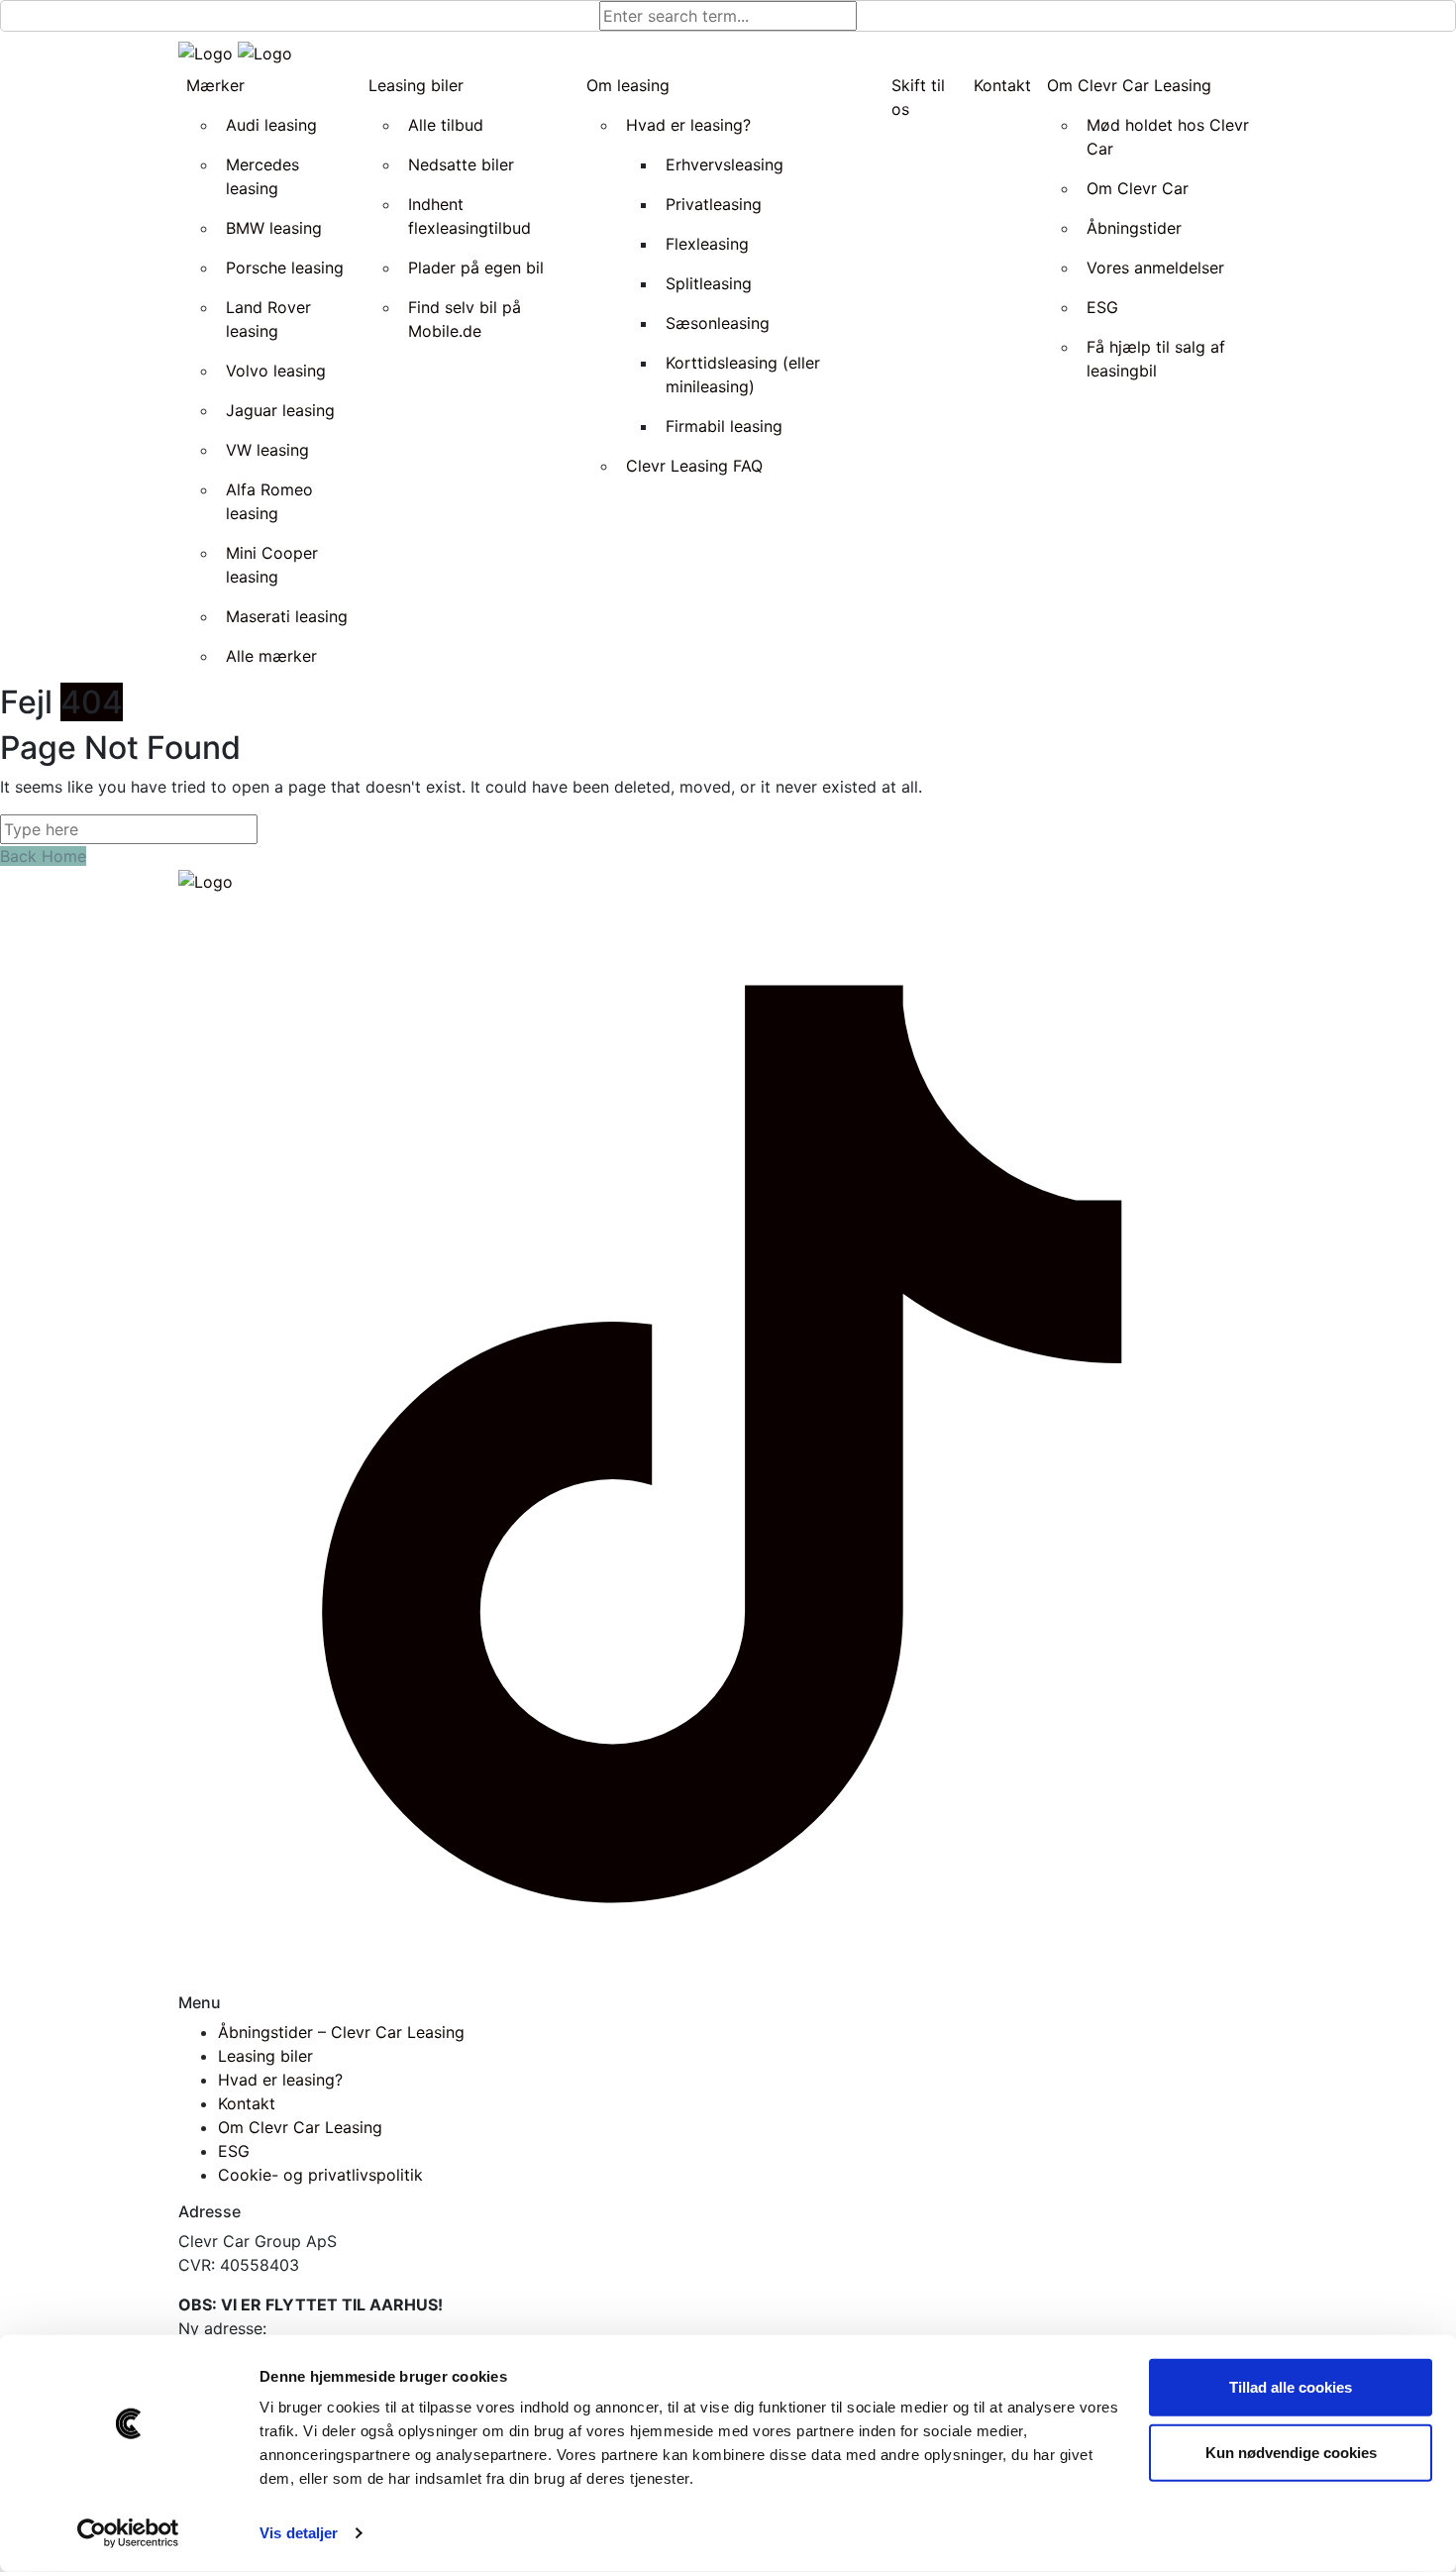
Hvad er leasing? (280, 2080)
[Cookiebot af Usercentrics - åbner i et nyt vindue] (128, 2533)
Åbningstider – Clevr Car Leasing (341, 2032)
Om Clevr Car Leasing (300, 2127)
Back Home (43, 856)
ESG (234, 2151)
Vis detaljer (299, 2533)
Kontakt (247, 2103)
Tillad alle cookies (1291, 2387)
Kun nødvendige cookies (1291, 2452)
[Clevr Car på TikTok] (728, 1442)
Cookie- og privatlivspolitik (320, 2175)
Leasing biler (265, 2056)
